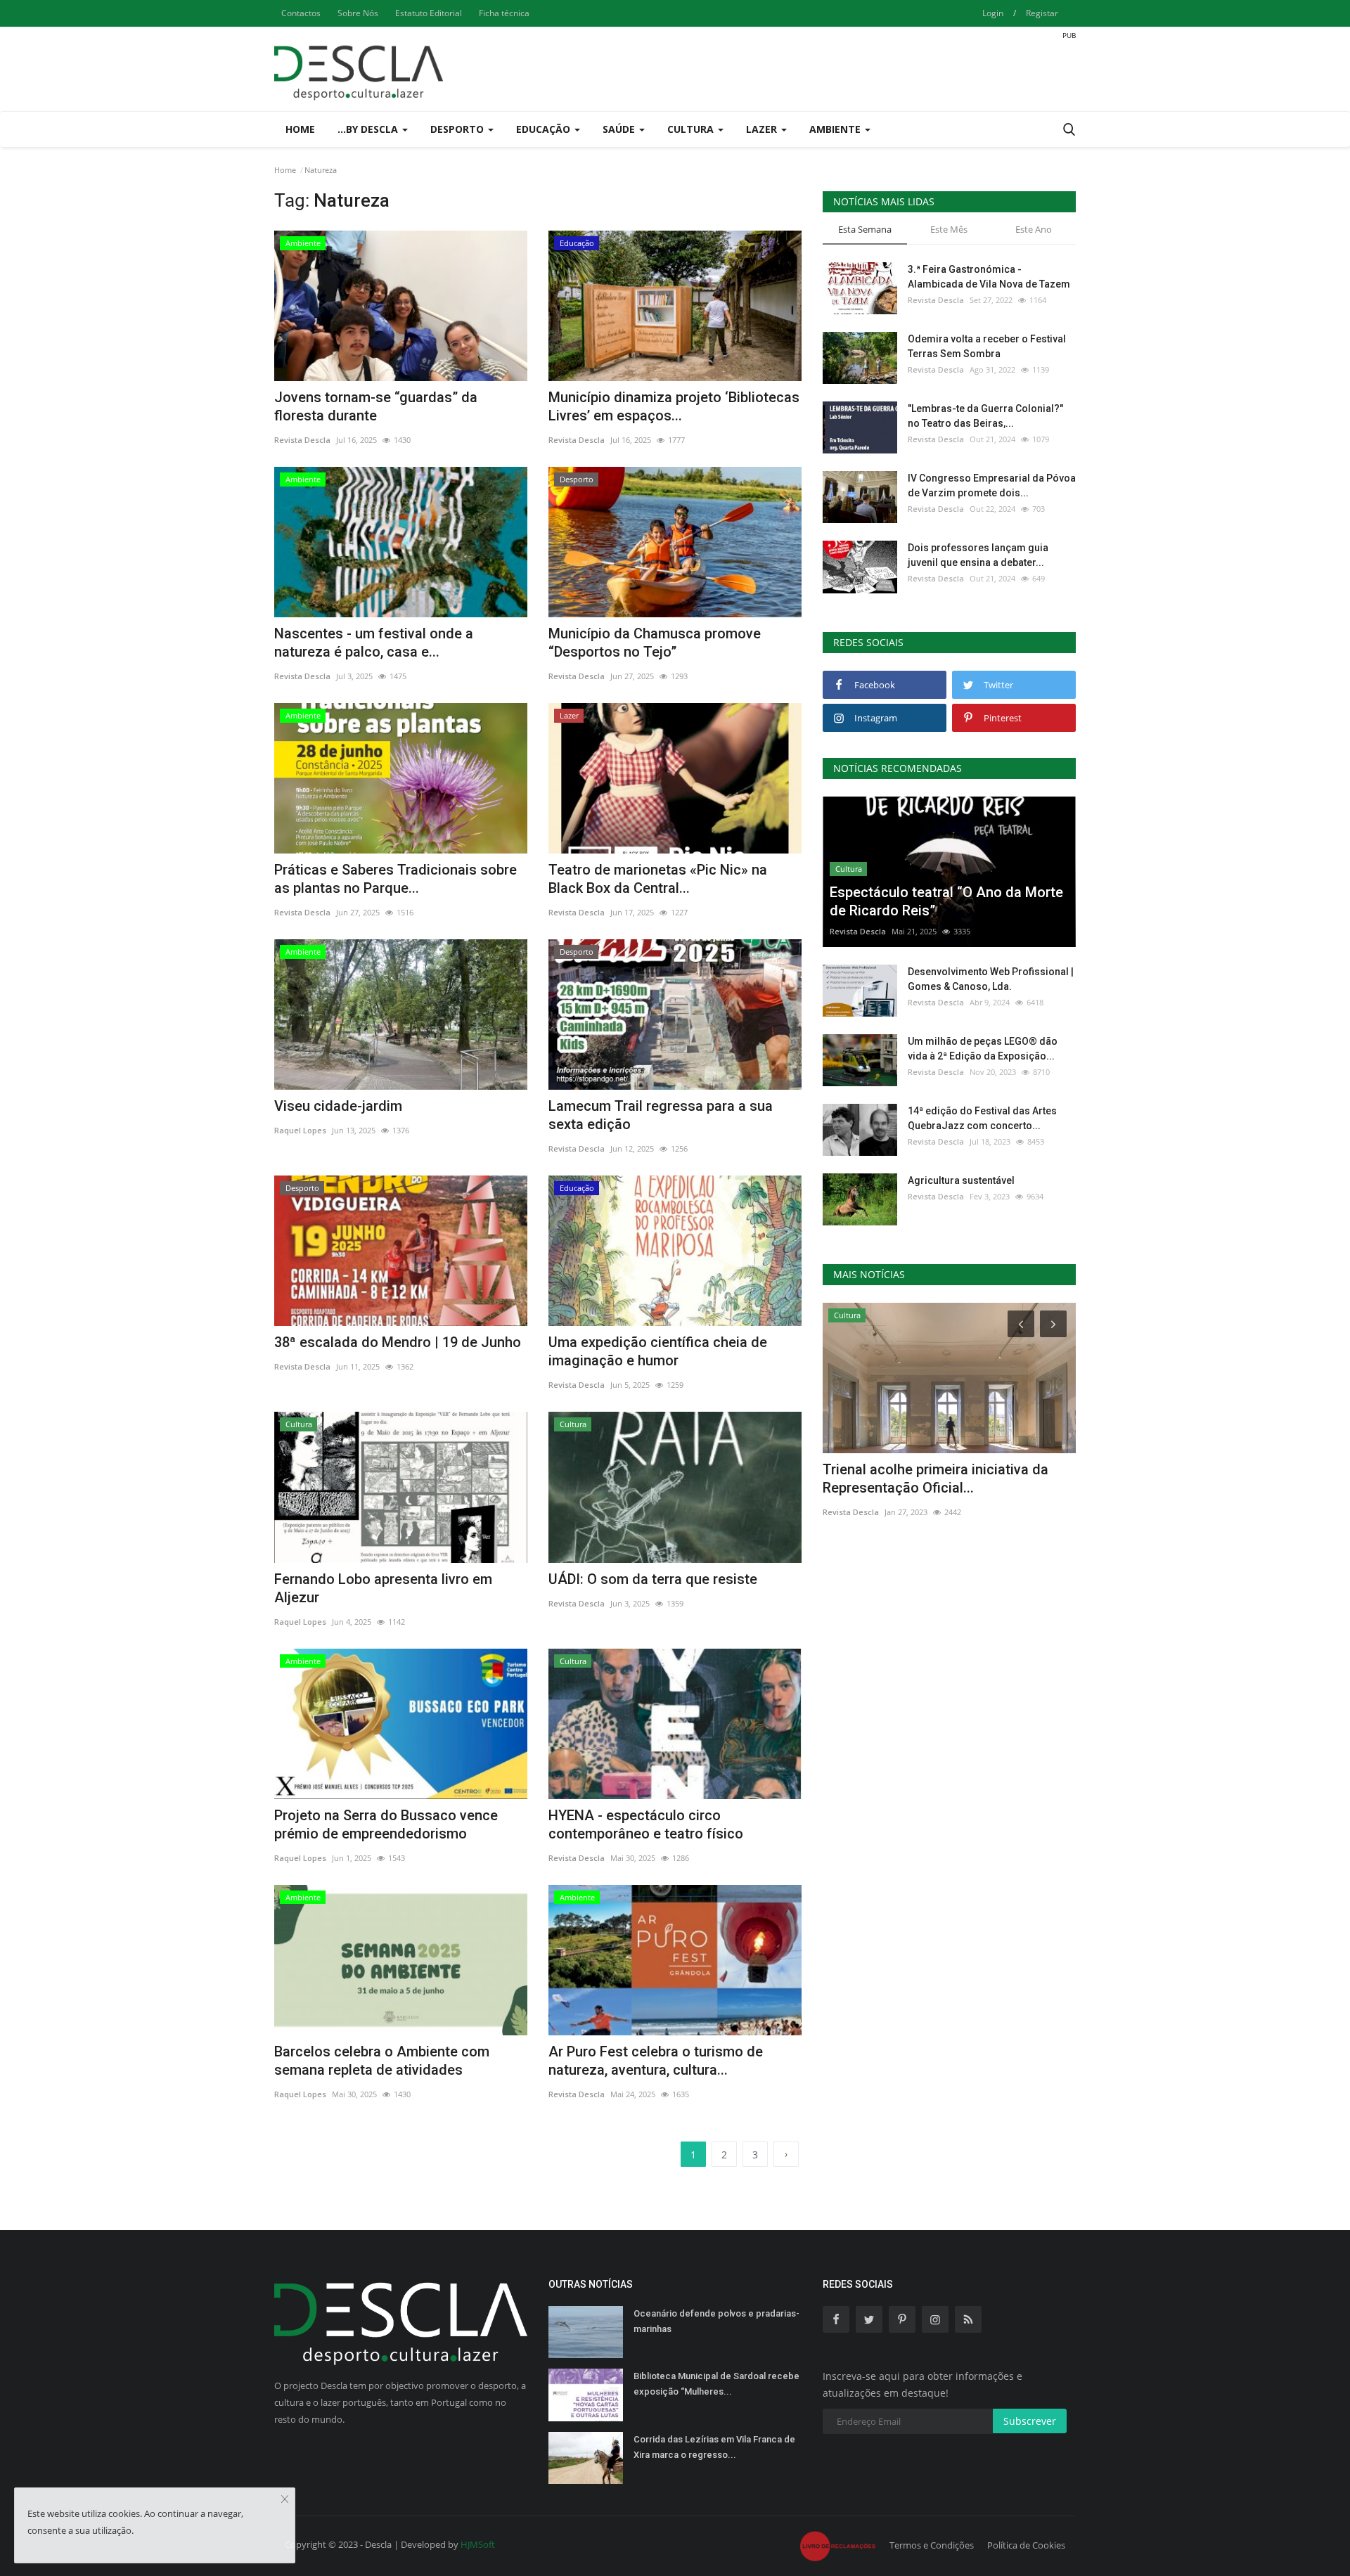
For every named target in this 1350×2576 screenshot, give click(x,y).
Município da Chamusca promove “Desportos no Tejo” (655, 643)
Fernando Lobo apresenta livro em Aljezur (383, 1588)
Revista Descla (302, 440)
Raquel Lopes (300, 1130)
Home (300, 129)
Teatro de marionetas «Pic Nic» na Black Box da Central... (658, 879)
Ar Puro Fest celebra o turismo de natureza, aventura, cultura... (656, 2061)
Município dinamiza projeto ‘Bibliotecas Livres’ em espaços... (674, 406)
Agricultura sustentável (961, 1180)
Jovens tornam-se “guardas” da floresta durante (376, 406)
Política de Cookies (1026, 2545)
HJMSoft (478, 2544)
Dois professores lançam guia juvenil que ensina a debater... (978, 555)
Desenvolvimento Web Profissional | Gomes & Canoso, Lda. (991, 979)
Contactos (301, 13)
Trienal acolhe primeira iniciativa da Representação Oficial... (936, 1479)
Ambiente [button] (836, 129)
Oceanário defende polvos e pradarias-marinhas (716, 2321)
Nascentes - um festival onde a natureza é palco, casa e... (374, 643)
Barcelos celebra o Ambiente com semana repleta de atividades (382, 2061)
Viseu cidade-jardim (338, 1106)
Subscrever (1030, 2421)
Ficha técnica (504, 13)
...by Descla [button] (369, 129)
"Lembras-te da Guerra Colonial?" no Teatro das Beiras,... (985, 416)
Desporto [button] (458, 129)
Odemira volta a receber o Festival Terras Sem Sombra (987, 346)
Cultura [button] (692, 129)
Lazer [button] (763, 129)
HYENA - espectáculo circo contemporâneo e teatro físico (646, 1824)
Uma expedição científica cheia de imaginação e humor (658, 1351)
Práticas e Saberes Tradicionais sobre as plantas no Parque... (396, 879)
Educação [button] (545, 129)
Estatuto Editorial (429, 13)
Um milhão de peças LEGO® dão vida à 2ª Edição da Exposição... (983, 1049)
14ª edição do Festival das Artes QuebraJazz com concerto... (982, 1118)
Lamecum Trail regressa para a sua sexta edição (661, 1115)
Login (993, 13)
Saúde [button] (620, 129)
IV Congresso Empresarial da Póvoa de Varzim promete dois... (992, 485)
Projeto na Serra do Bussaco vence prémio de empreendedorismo (386, 1824)
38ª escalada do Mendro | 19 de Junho (398, 1342)
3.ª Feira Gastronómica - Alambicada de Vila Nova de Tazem (989, 277)
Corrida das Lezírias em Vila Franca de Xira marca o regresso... (714, 2447)
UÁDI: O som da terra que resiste (653, 1579)
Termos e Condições (932, 2545)
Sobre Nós (358, 13)
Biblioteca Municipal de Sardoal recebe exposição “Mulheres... (716, 2384)
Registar (1042, 13)
